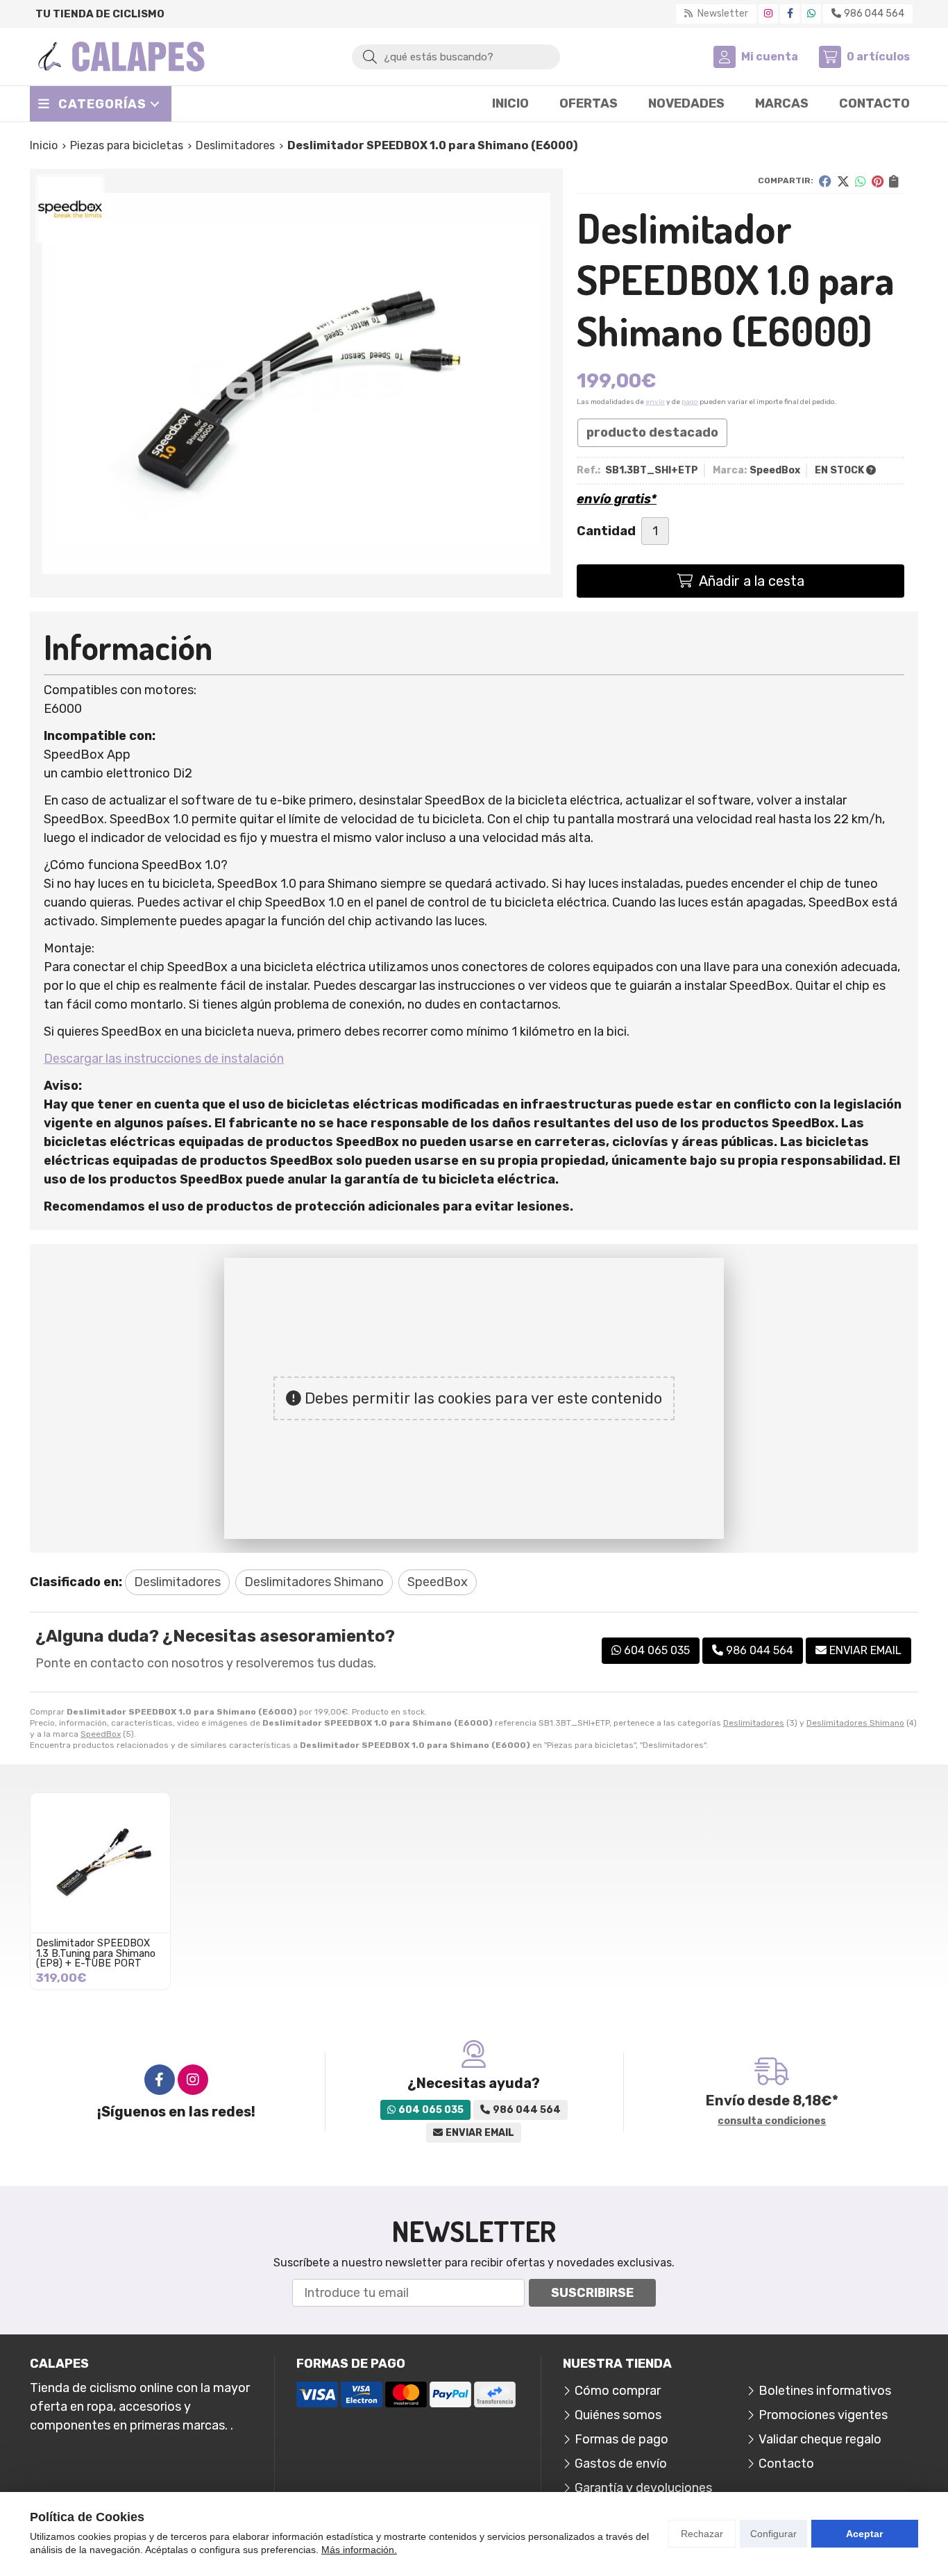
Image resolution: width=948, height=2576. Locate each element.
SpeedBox (101, 1734)
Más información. (359, 2550)
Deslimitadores (754, 1723)
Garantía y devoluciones (643, 2488)
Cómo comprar (618, 2391)
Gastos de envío (621, 2464)
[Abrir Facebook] (790, 14)
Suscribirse (592, 2293)
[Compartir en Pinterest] (878, 181)
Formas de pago (621, 2439)
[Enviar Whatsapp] (811, 14)
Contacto (786, 2464)
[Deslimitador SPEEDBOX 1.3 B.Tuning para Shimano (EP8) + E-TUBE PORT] (100, 1863)
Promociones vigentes (823, 2415)
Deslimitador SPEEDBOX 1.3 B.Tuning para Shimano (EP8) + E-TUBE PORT (96, 1953)
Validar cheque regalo (820, 2439)
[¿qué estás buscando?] (456, 56)
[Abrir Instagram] (768, 14)
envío (655, 402)
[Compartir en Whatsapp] (861, 181)
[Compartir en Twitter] (843, 181)
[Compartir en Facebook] (825, 181)
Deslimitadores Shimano (855, 1723)
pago (690, 402)
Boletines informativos (825, 2391)
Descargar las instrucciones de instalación (164, 1059)
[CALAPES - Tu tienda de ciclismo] (121, 57)
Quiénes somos (618, 2415)
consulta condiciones (772, 2121)
